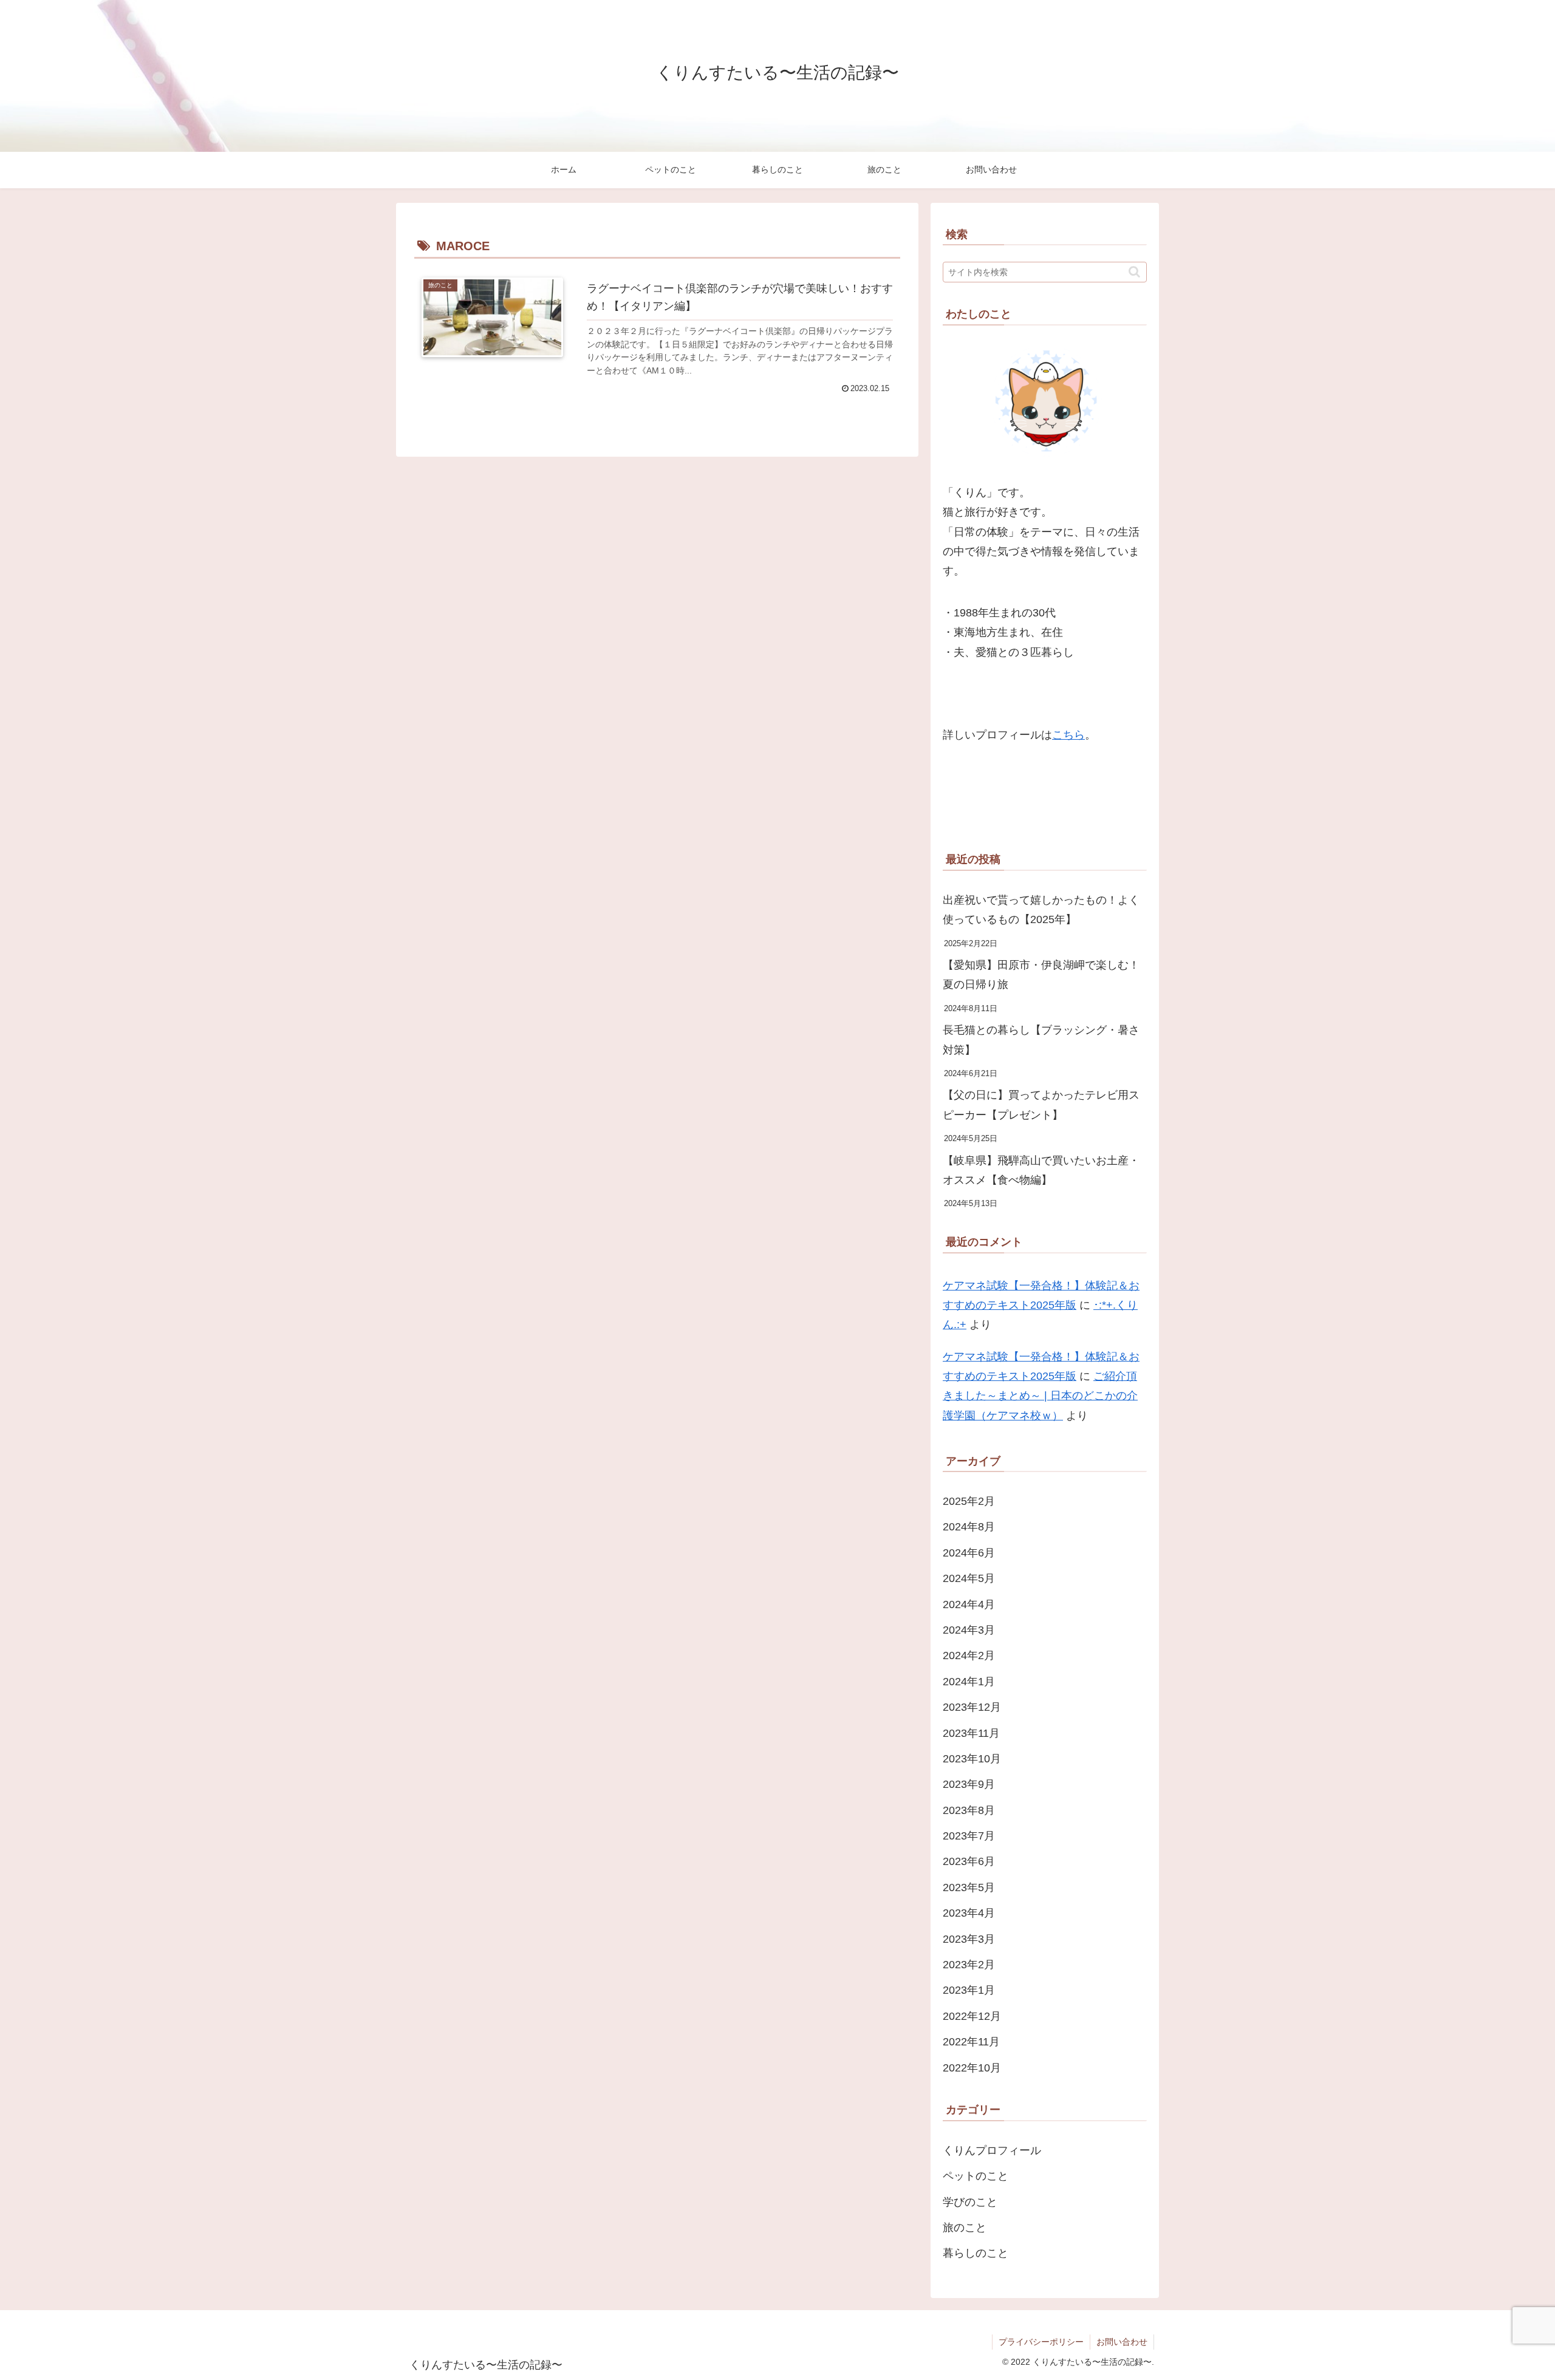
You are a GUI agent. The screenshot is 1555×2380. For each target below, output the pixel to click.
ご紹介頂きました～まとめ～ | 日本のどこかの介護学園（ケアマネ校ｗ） (1040, 1396)
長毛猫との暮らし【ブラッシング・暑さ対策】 (1041, 1040)
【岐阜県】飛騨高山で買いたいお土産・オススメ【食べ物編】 (1041, 1170)
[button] (1134, 272)
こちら (1068, 735)
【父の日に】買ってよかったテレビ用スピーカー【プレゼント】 (1041, 1105)
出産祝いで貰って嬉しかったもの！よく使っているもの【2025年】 (1041, 910)
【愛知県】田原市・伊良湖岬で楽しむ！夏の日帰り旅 (1041, 975)
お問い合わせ (1122, 2342)
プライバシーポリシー (1041, 2342)
